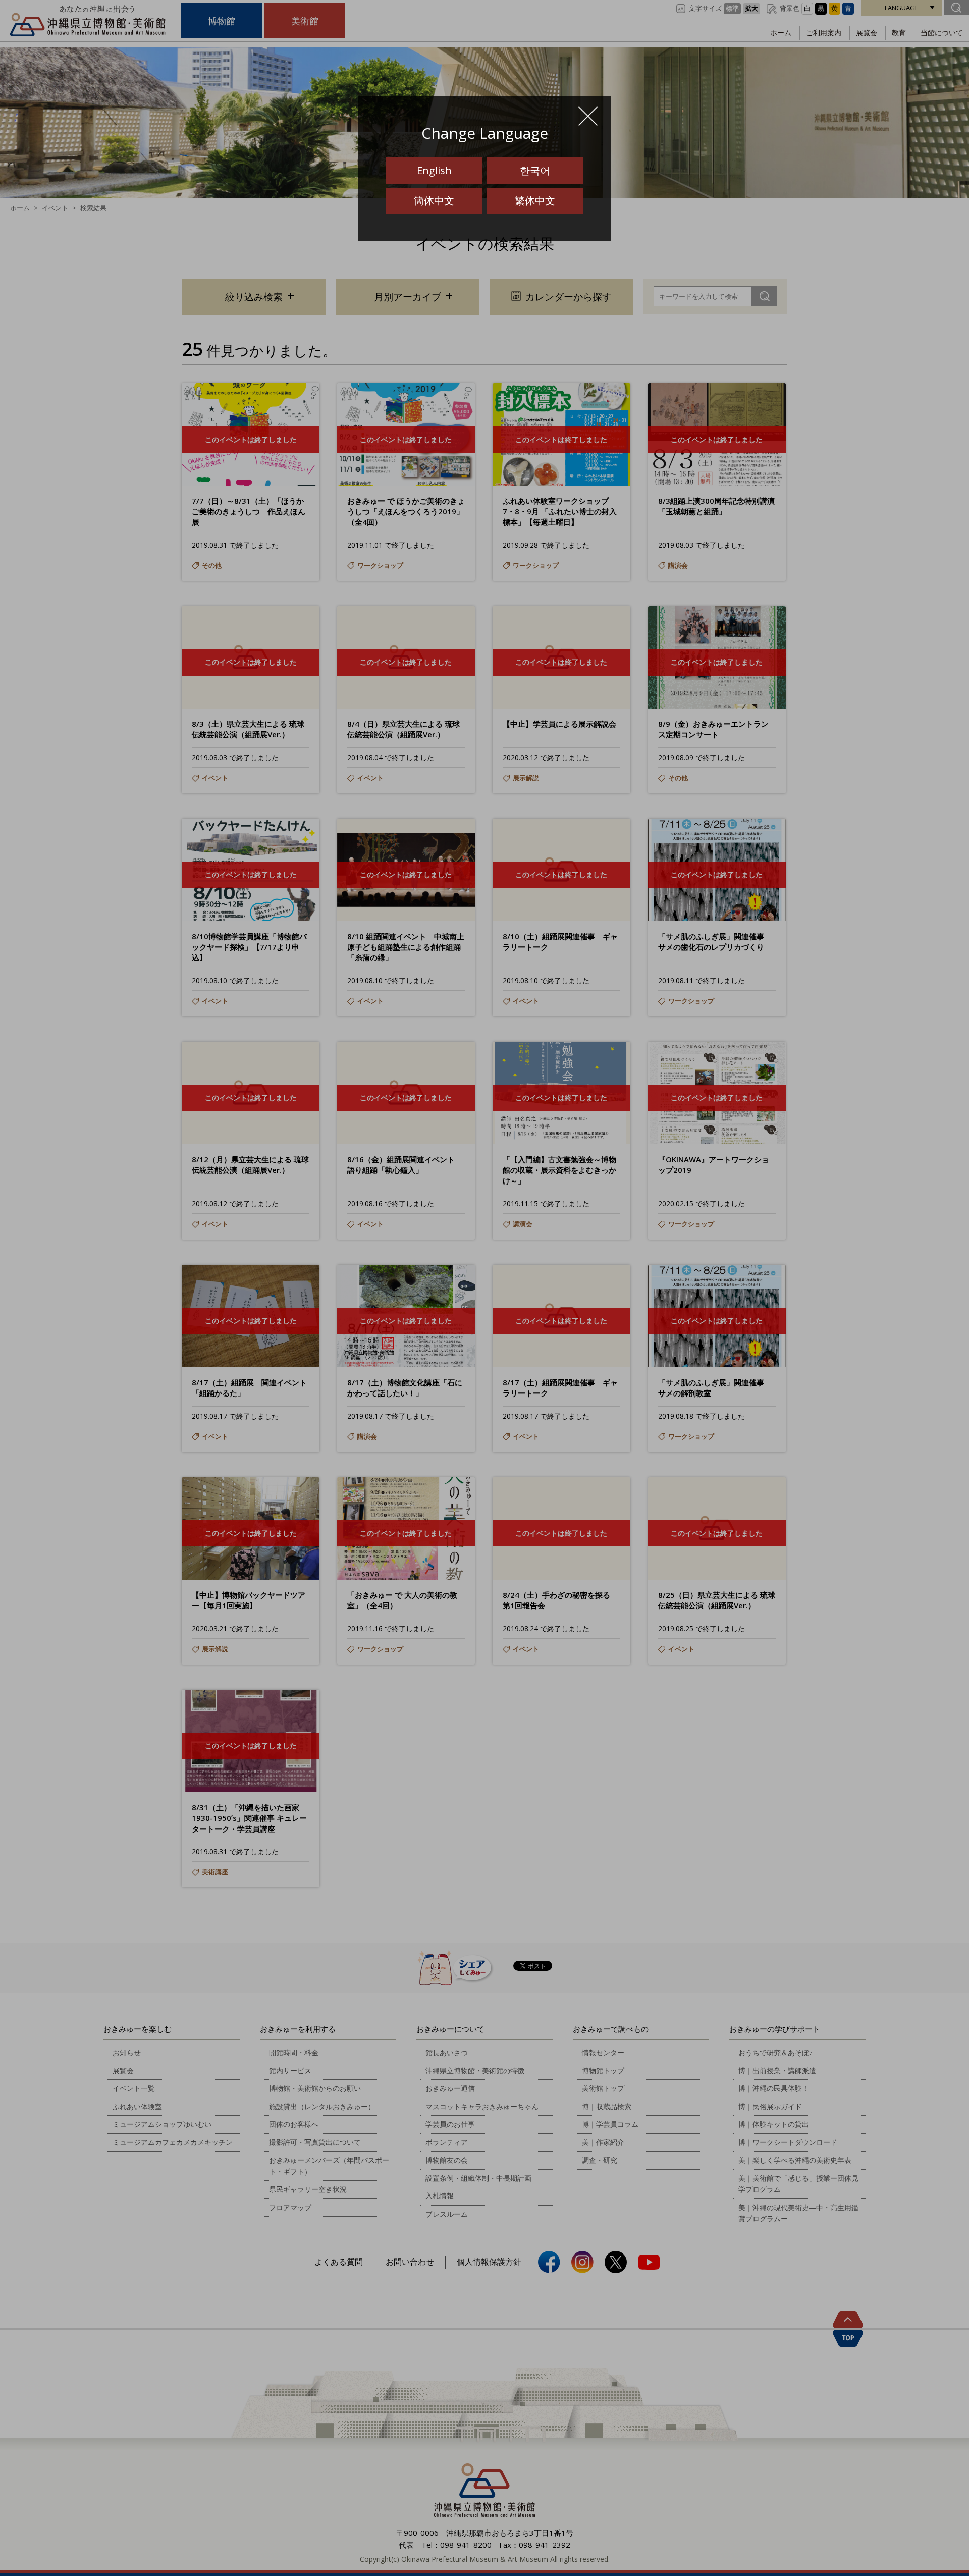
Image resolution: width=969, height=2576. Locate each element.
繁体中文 (535, 201)
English (434, 170)
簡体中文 (434, 201)
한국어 (535, 170)
